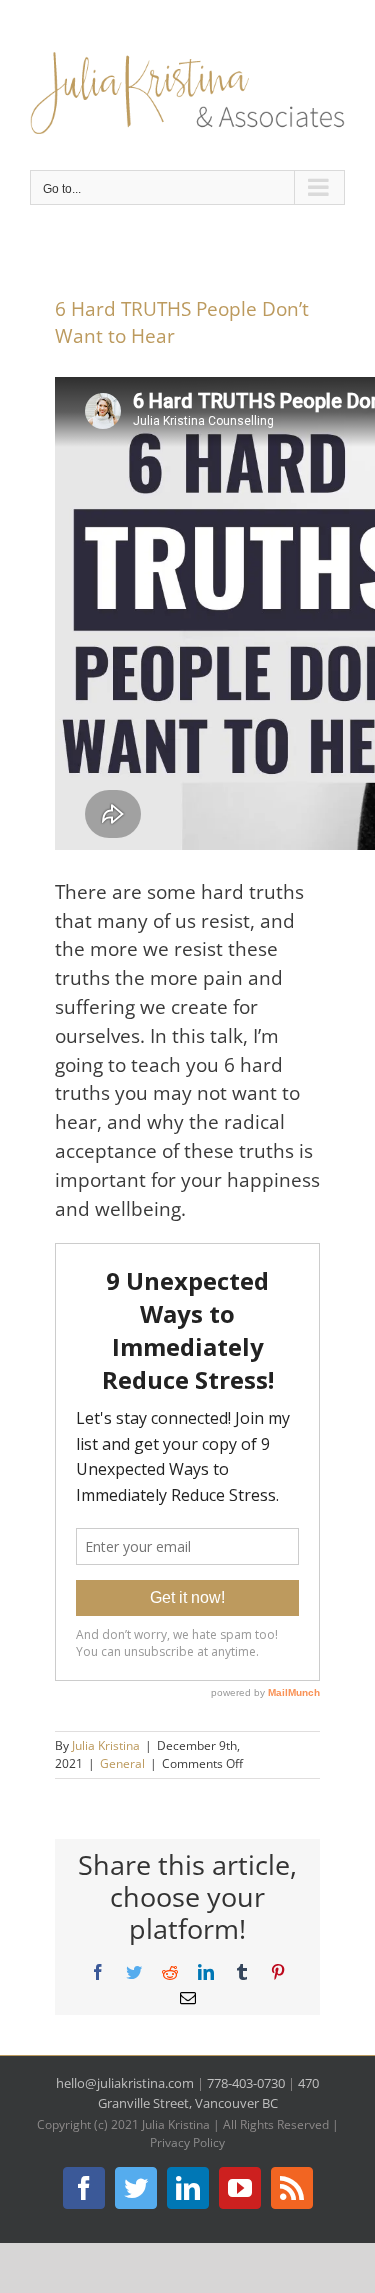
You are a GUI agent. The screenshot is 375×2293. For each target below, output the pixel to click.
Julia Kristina (106, 1745)
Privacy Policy (187, 2142)
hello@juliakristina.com (125, 2083)
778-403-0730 (246, 2083)
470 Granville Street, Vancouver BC (209, 2093)
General (122, 1763)
